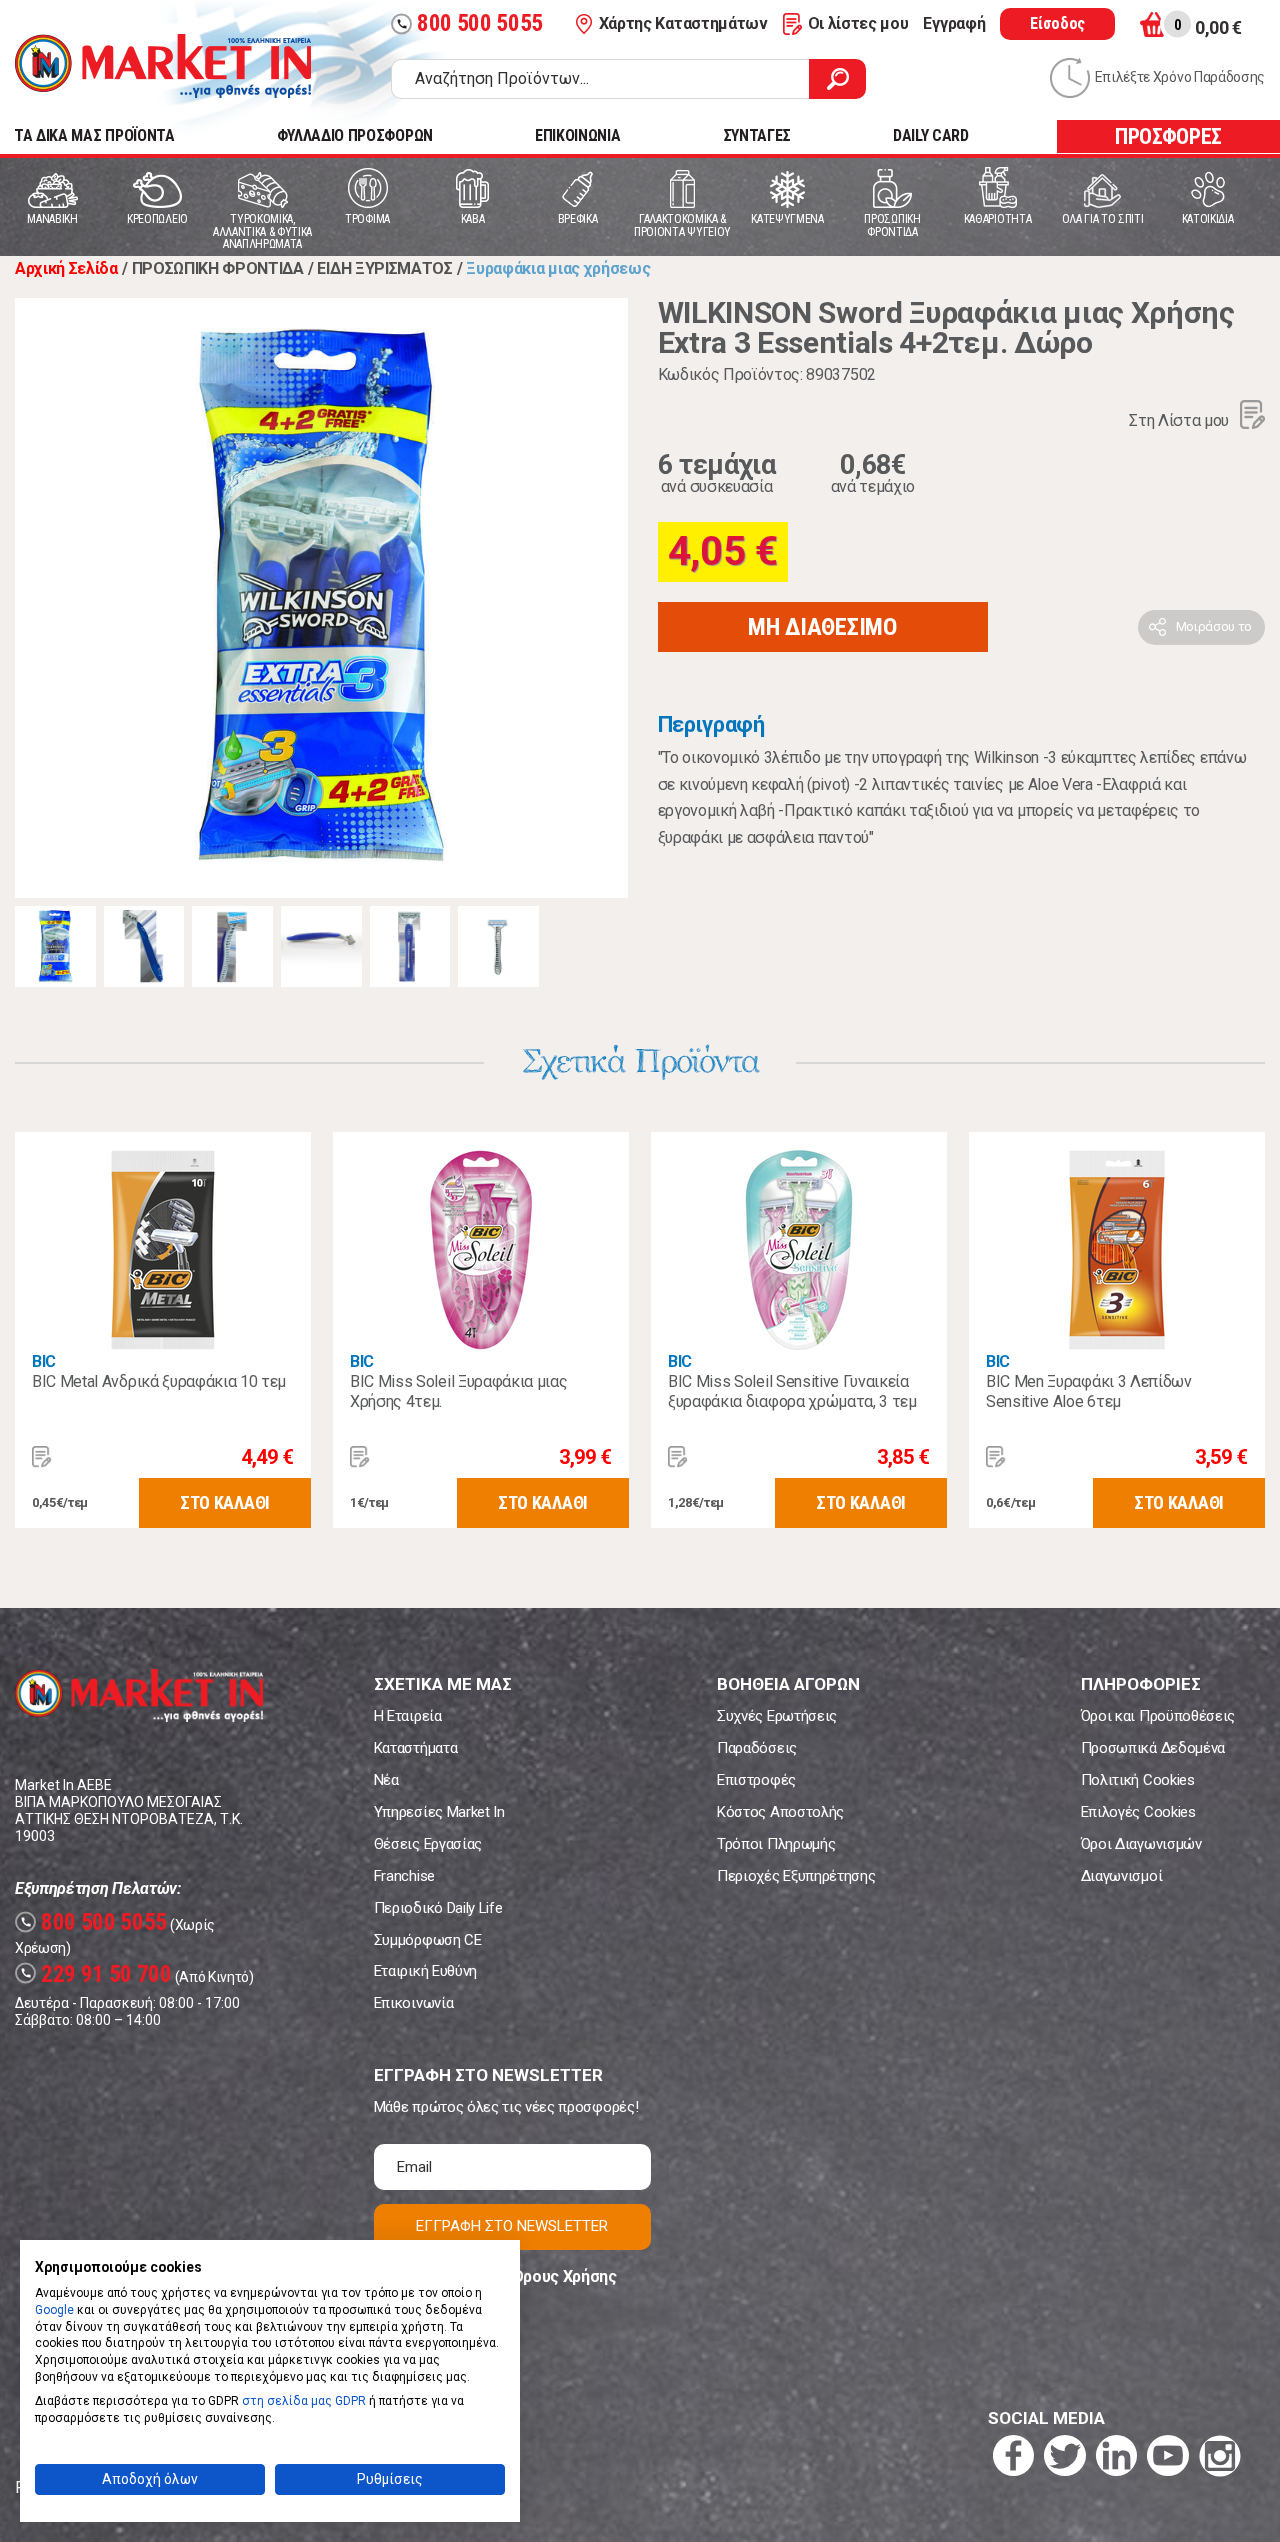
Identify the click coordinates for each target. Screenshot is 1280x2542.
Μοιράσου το (1214, 626)
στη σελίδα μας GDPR (304, 2401)
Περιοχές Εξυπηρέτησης (796, 1876)
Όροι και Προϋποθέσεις (1158, 1716)
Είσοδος (1057, 23)
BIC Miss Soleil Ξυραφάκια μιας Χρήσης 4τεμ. (458, 1391)
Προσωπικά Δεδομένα (1153, 1748)
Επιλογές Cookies (1138, 1812)
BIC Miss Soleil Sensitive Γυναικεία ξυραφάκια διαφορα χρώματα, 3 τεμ (792, 1391)
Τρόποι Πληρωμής (776, 1844)
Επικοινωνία (413, 2003)
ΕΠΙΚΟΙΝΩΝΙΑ (577, 135)
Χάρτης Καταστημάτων (683, 23)
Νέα (386, 1780)
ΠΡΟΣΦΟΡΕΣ (1168, 136)
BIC (44, 1361)
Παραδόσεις (757, 1748)
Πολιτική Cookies (1138, 1780)
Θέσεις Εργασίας (428, 1844)
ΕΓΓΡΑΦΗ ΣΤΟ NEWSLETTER (512, 2226)
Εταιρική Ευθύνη (425, 1971)
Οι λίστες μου (858, 23)
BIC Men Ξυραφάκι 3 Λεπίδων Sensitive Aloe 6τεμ (1089, 1391)
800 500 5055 (469, 23)
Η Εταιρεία (408, 1716)
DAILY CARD (931, 135)
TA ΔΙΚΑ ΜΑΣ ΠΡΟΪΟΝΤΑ (94, 135)
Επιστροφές (756, 1780)
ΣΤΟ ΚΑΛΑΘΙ (225, 1502)
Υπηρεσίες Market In (439, 1812)
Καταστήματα (415, 1748)
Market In (163, 66)
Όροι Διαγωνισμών (1141, 1844)
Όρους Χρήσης (564, 2276)
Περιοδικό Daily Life (438, 1908)
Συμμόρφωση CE (428, 1940)
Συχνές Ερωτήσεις (777, 1716)
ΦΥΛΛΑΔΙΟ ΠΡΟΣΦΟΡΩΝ (355, 135)
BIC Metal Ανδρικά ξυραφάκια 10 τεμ (159, 1381)
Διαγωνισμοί (1121, 1876)
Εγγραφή (954, 23)
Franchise (404, 1876)
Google (54, 2310)
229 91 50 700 (96, 1974)
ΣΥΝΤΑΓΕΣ (757, 135)
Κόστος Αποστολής (780, 1812)
